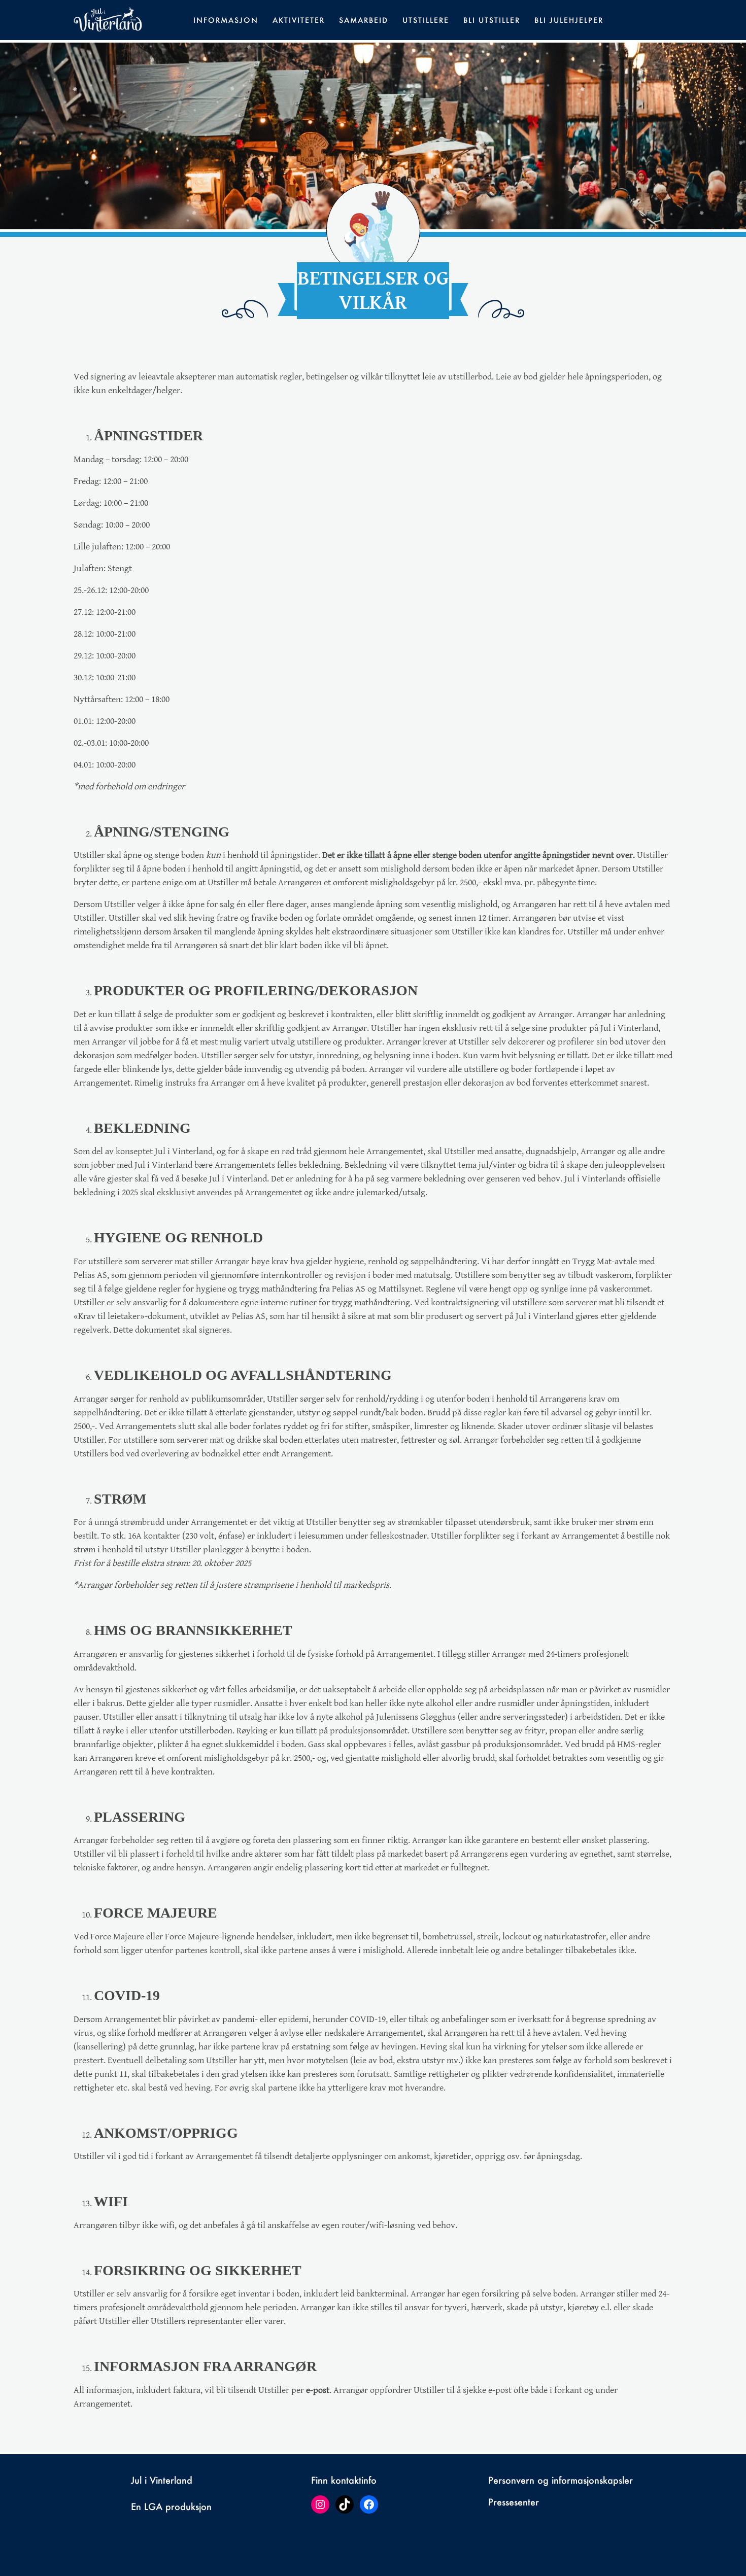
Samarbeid (364, 20)
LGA (153, 2507)
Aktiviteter (299, 20)
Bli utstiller (492, 20)
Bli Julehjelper (569, 20)
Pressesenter (514, 2502)
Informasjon (226, 20)
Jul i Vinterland (162, 2480)
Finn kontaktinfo (344, 2480)
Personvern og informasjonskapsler (561, 2480)
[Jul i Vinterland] (108, 19)
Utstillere (426, 20)
